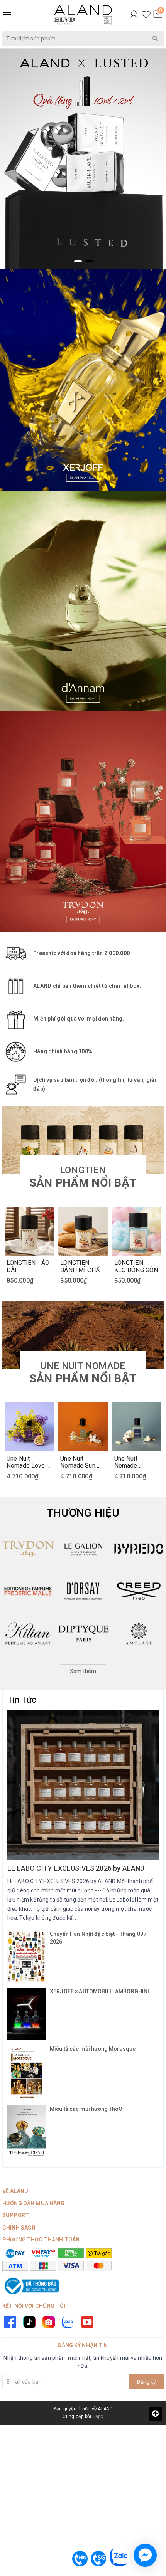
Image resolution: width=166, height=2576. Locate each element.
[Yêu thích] (146, 15)
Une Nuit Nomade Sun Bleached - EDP (82, 1462)
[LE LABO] (138, 1633)
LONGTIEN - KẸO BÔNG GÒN (136, 1266)
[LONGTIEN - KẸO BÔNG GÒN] (137, 1231)
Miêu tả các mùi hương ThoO (86, 2109)
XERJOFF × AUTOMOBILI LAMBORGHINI (99, 1991)
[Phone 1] (80, 2559)
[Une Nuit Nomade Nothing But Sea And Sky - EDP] (137, 1427)
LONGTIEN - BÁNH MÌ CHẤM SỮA (83, 1266)
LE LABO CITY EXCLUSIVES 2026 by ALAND (76, 1868)
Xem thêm (83, 1671)
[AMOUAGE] (83, 1633)
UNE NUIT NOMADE (83, 1373)
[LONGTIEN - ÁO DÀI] (29, 1231)
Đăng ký (146, 2382)
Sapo (98, 2416)
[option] (83, 159)
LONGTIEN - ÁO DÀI (28, 1266)
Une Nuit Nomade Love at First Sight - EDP (29, 1462)
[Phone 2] (98, 2559)
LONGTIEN (83, 1177)
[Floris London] (83, 822)
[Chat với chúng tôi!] (145, 2555)
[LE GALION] (28, 1549)
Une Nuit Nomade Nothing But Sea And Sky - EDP (136, 1462)
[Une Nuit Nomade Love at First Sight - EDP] (29, 1427)
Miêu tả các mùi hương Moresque (93, 2049)
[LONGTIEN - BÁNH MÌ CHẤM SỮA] (83, 1231)
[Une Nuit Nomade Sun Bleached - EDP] (83, 1427)
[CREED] (83, 1591)
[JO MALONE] (138, 1549)
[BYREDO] (83, 1549)
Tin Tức (22, 1700)
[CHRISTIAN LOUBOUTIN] (138, 1591)
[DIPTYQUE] (28, 1633)
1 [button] (78, 261)
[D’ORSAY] (28, 1591)
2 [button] (89, 261)
